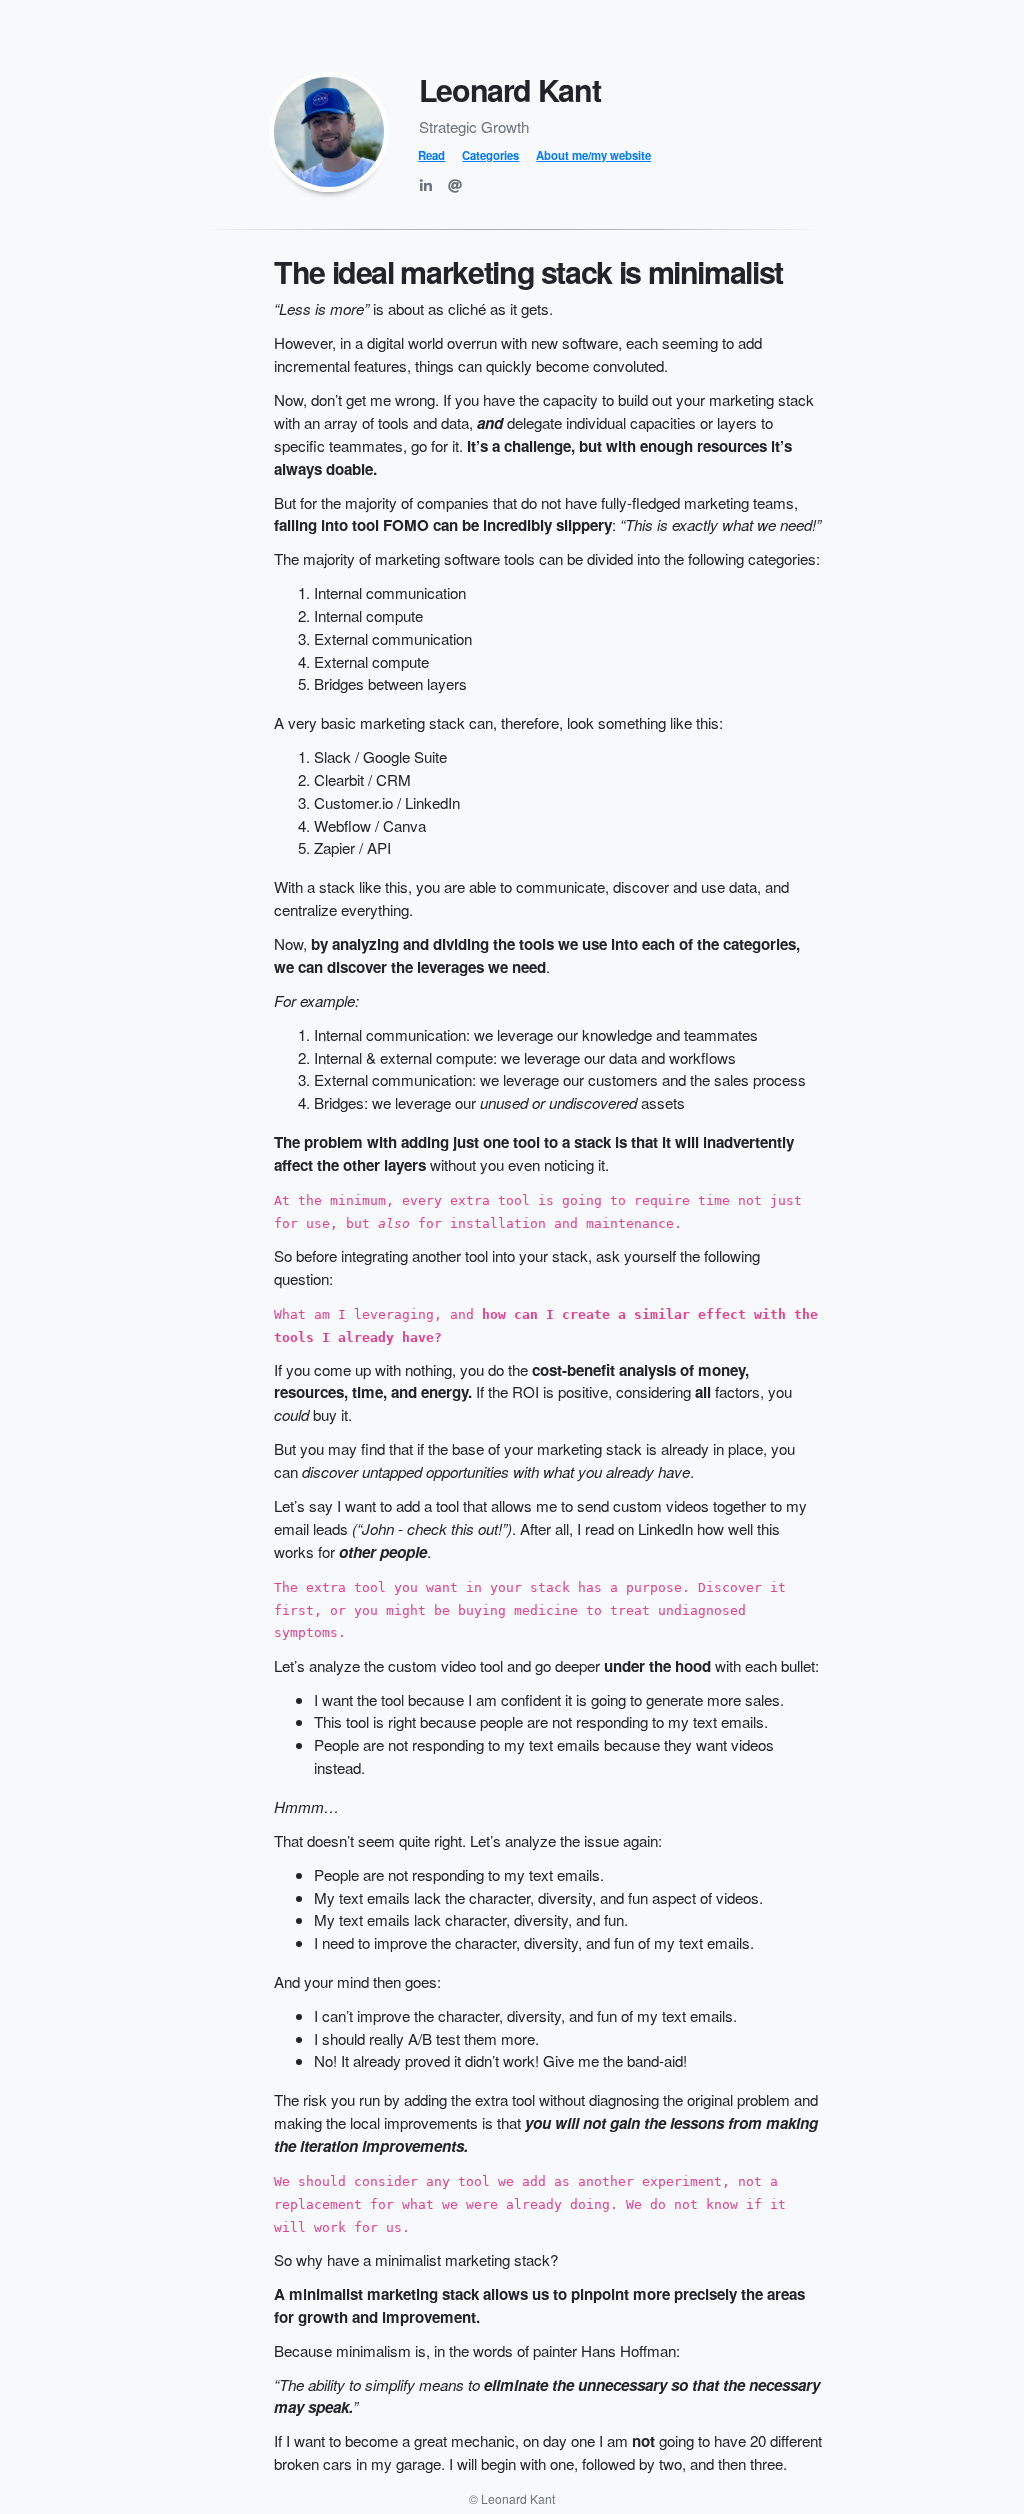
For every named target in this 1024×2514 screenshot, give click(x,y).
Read (431, 155)
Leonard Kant (510, 89)
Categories (490, 155)
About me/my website (593, 155)
